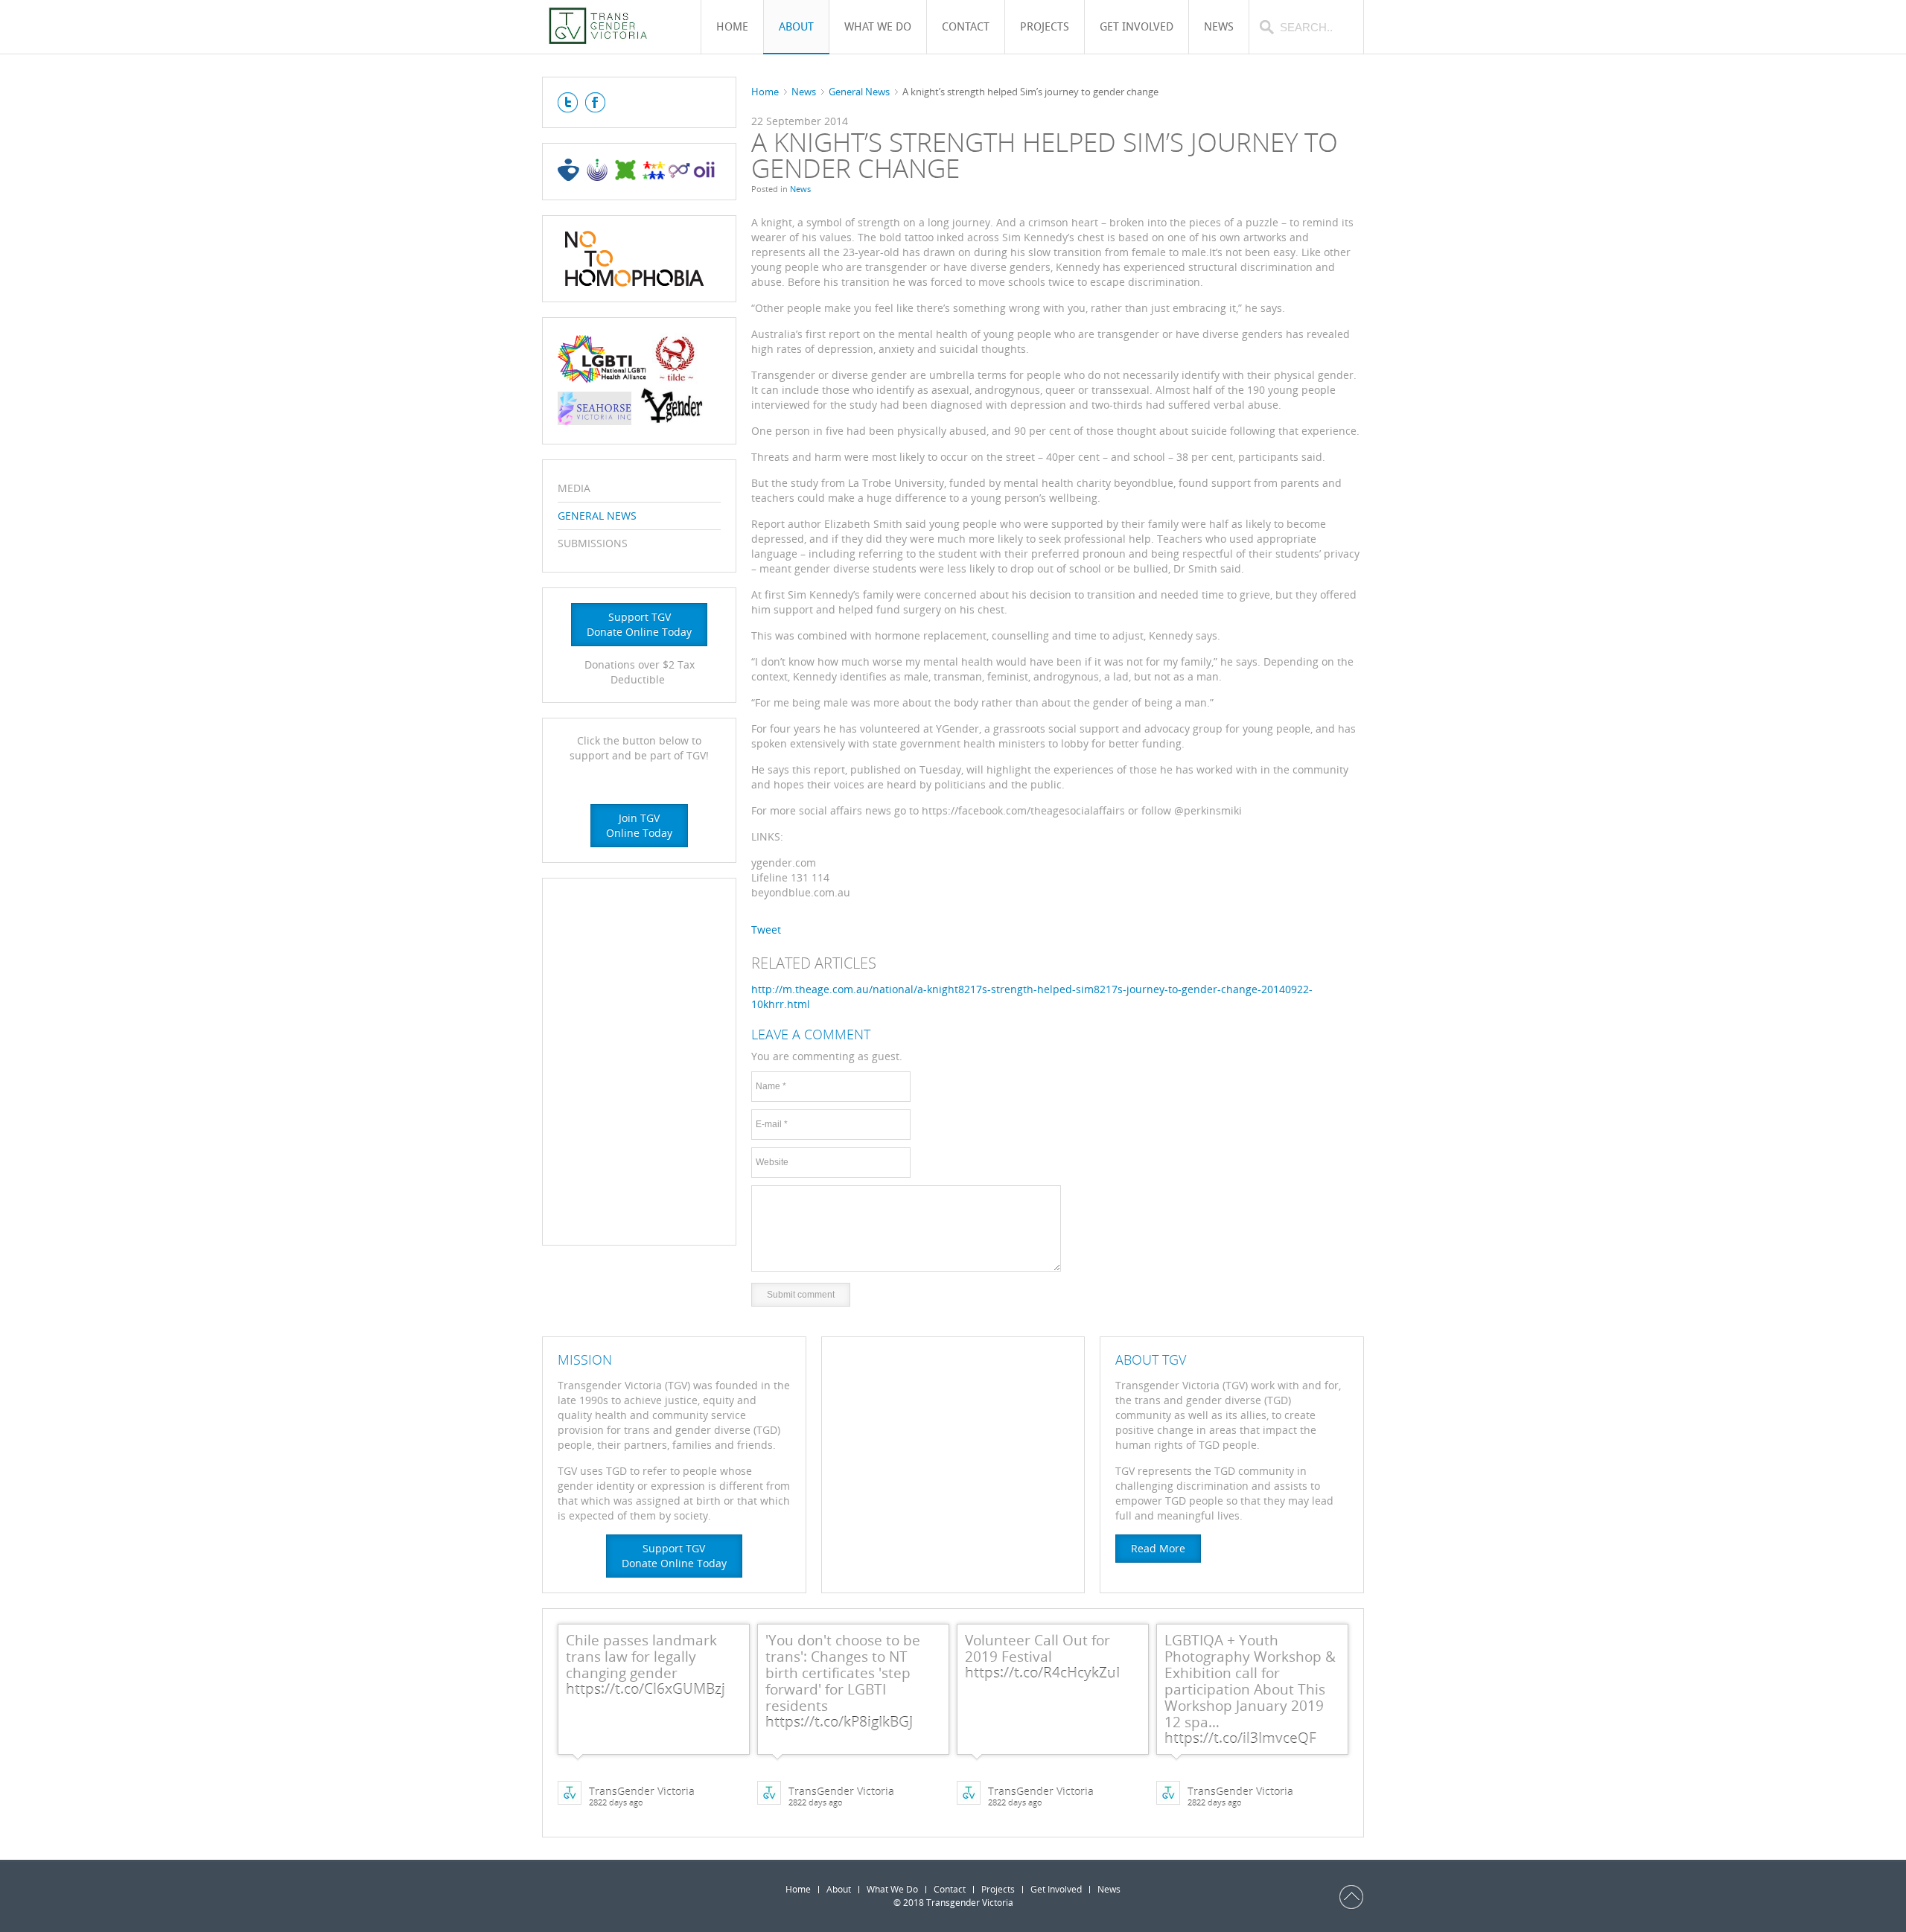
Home (765, 92)
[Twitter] (568, 102)
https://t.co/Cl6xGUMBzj (646, 1689)
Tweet (766, 930)
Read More (1158, 1548)
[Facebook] (595, 102)
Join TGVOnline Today (639, 825)
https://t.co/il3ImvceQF (1240, 1738)
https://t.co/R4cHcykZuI (1042, 1673)
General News (859, 92)
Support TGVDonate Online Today (639, 624)
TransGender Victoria (642, 1792)
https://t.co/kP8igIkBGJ (839, 1722)
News (804, 92)
